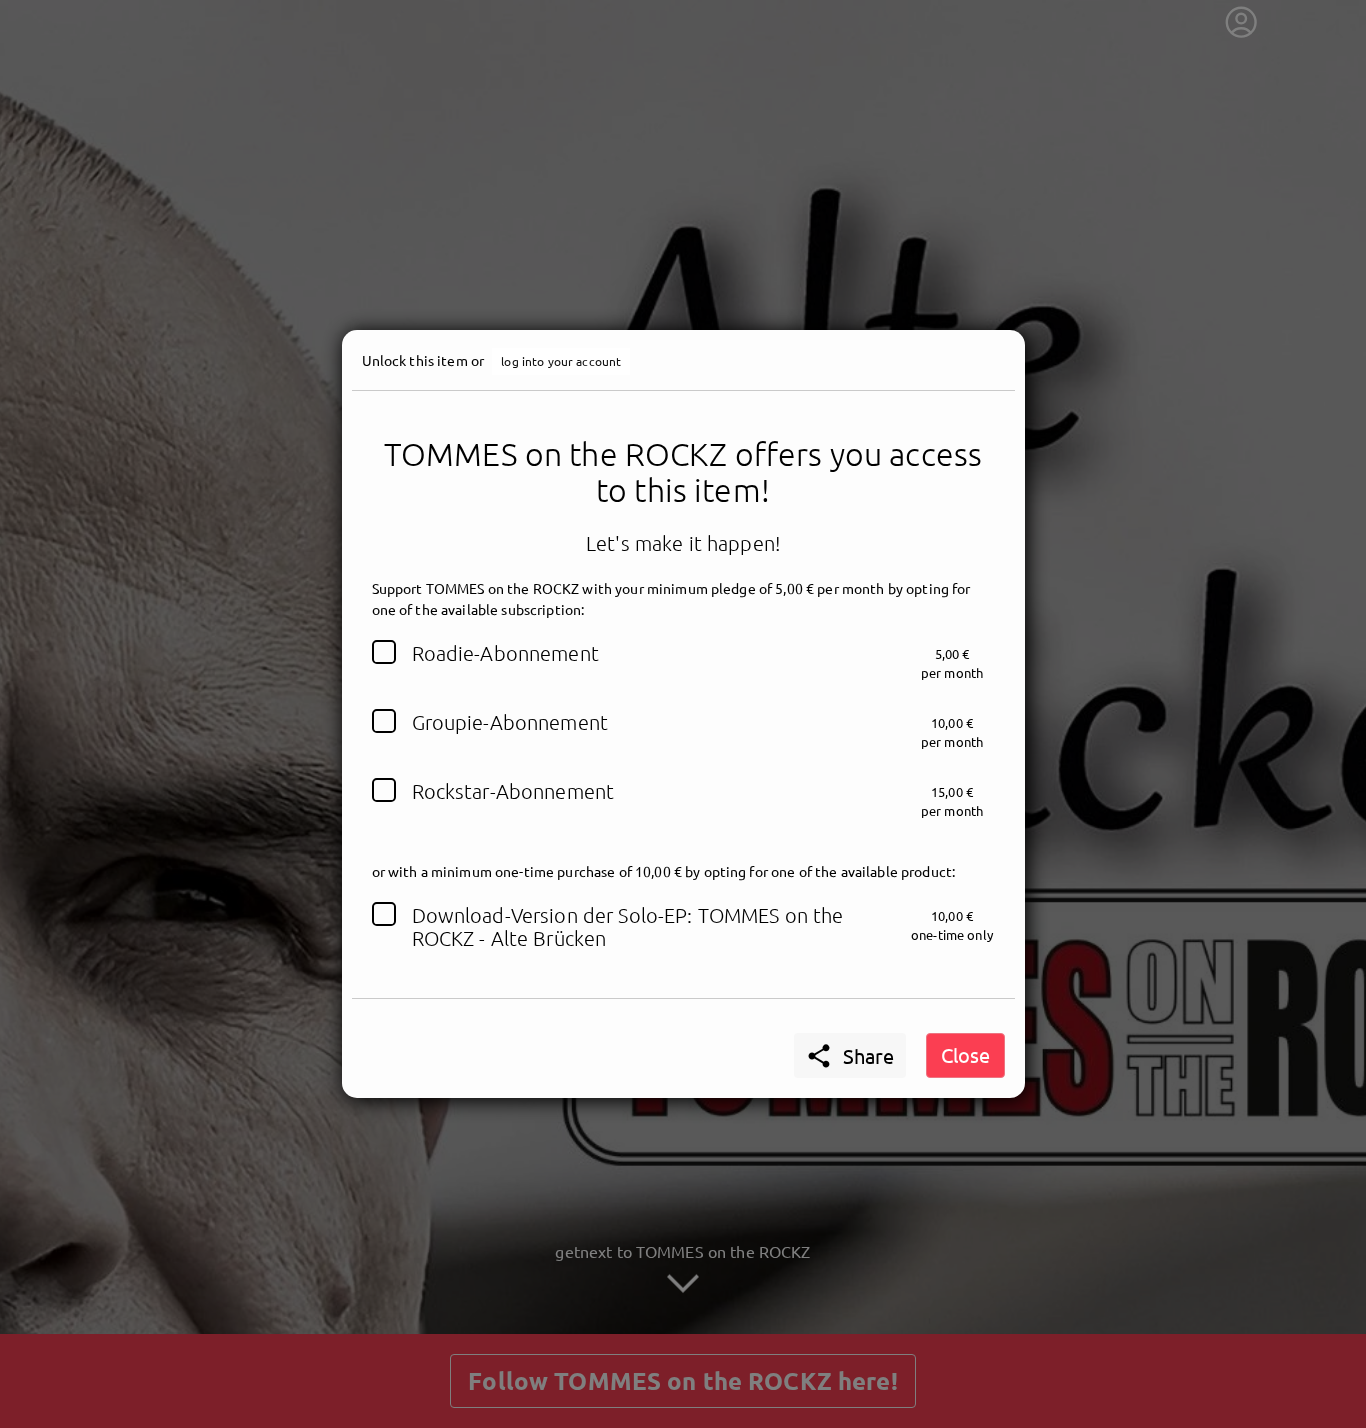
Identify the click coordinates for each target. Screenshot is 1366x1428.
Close (965, 1054)
